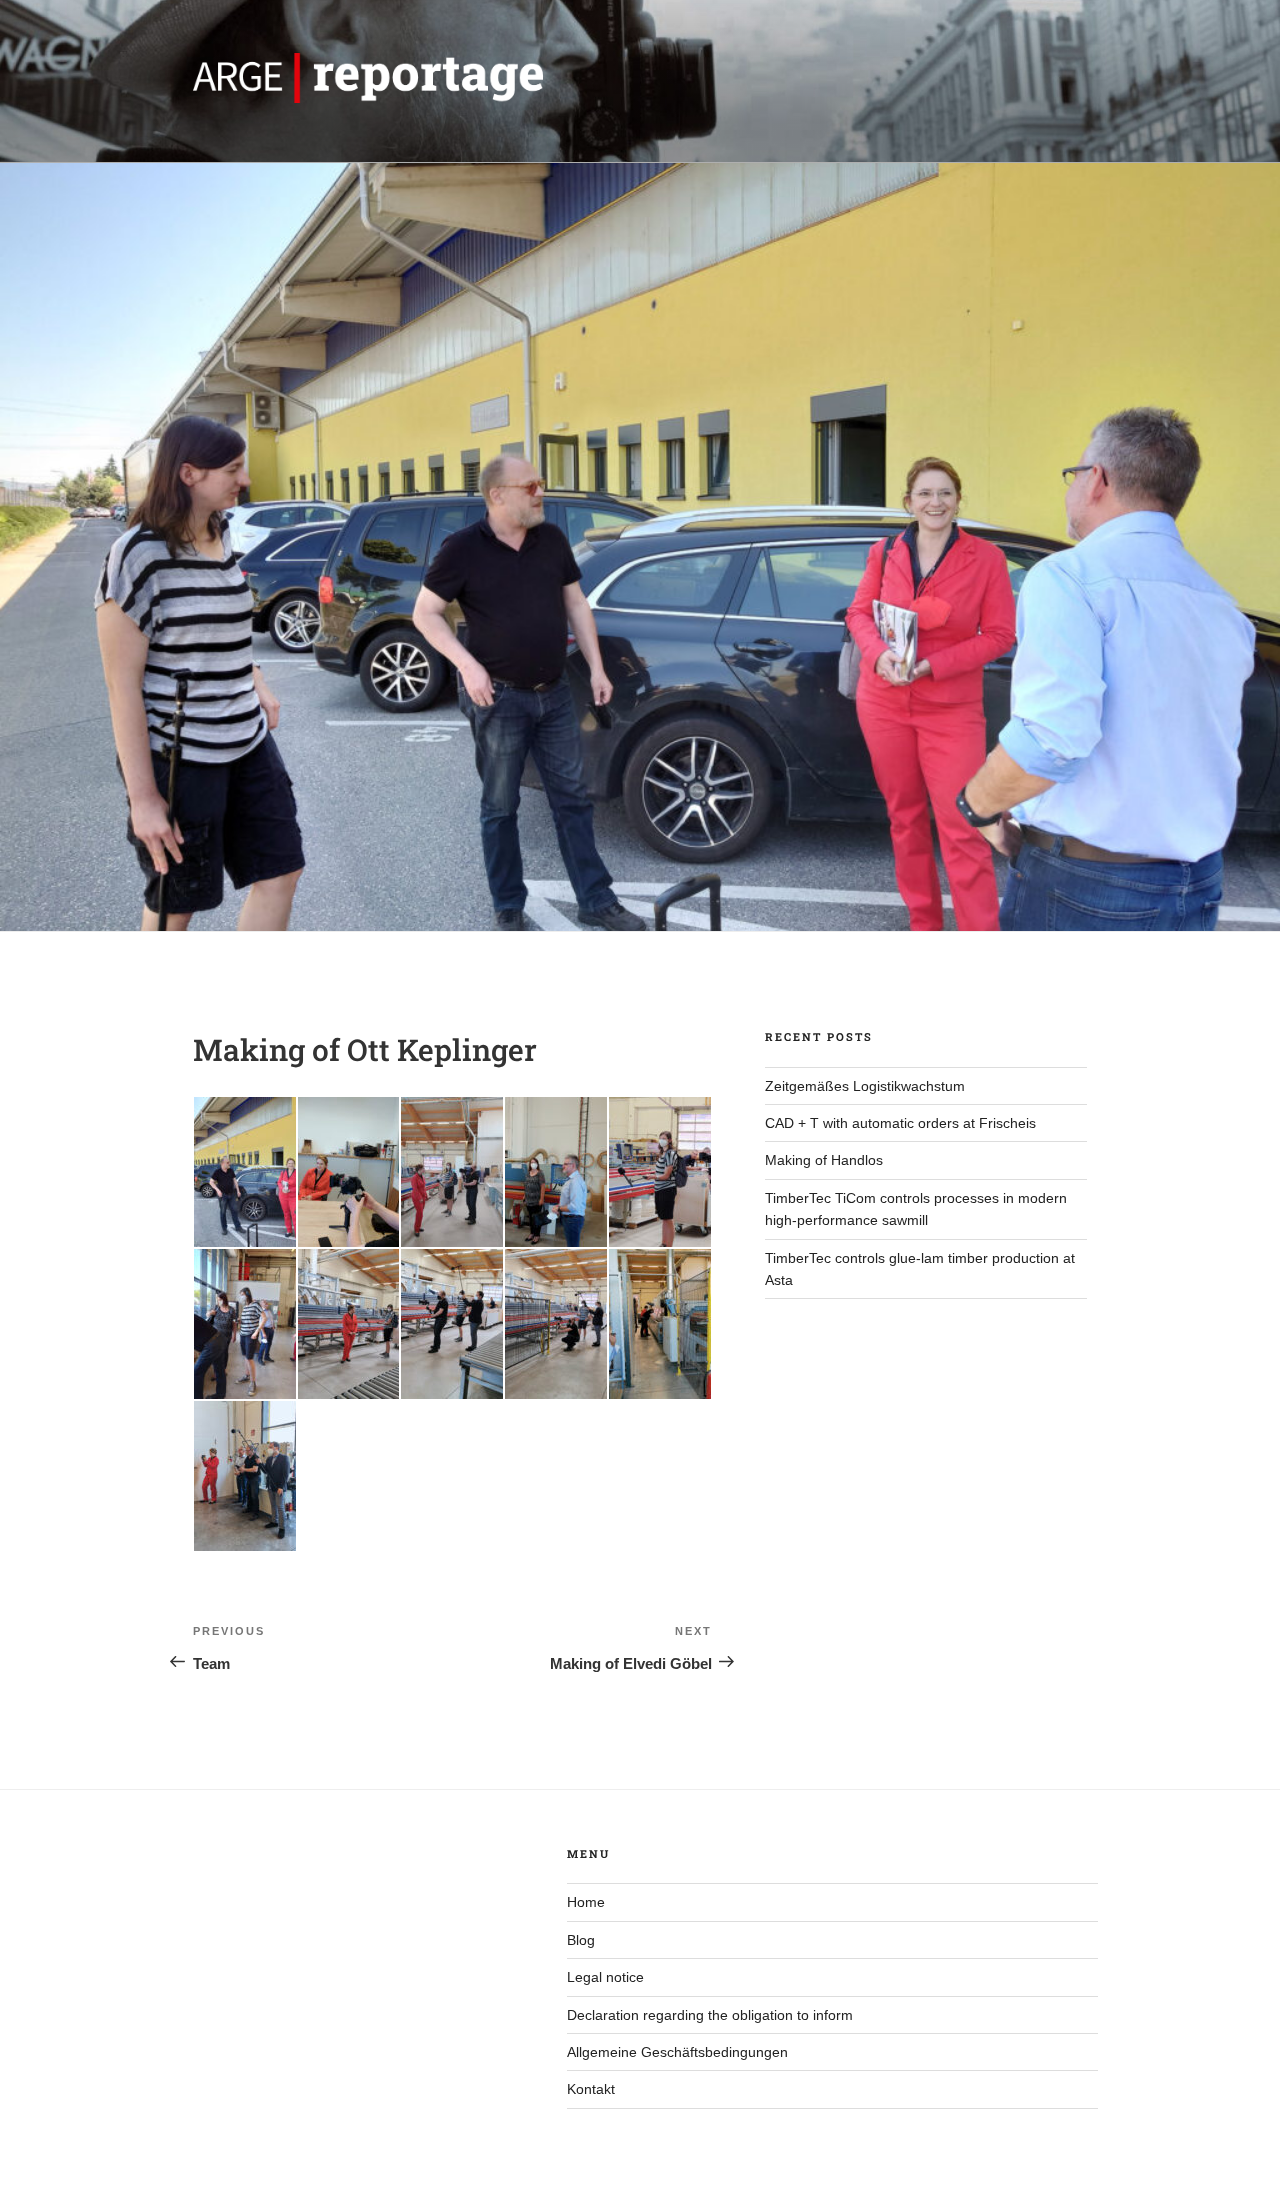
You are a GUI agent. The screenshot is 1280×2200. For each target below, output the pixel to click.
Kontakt (591, 2089)
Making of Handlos (824, 1160)
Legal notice (605, 1977)
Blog (581, 1940)
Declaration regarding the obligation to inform (710, 2015)
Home (586, 1902)
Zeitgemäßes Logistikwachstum (865, 1086)
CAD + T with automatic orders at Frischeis (900, 1123)
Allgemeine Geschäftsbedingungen (677, 2052)
